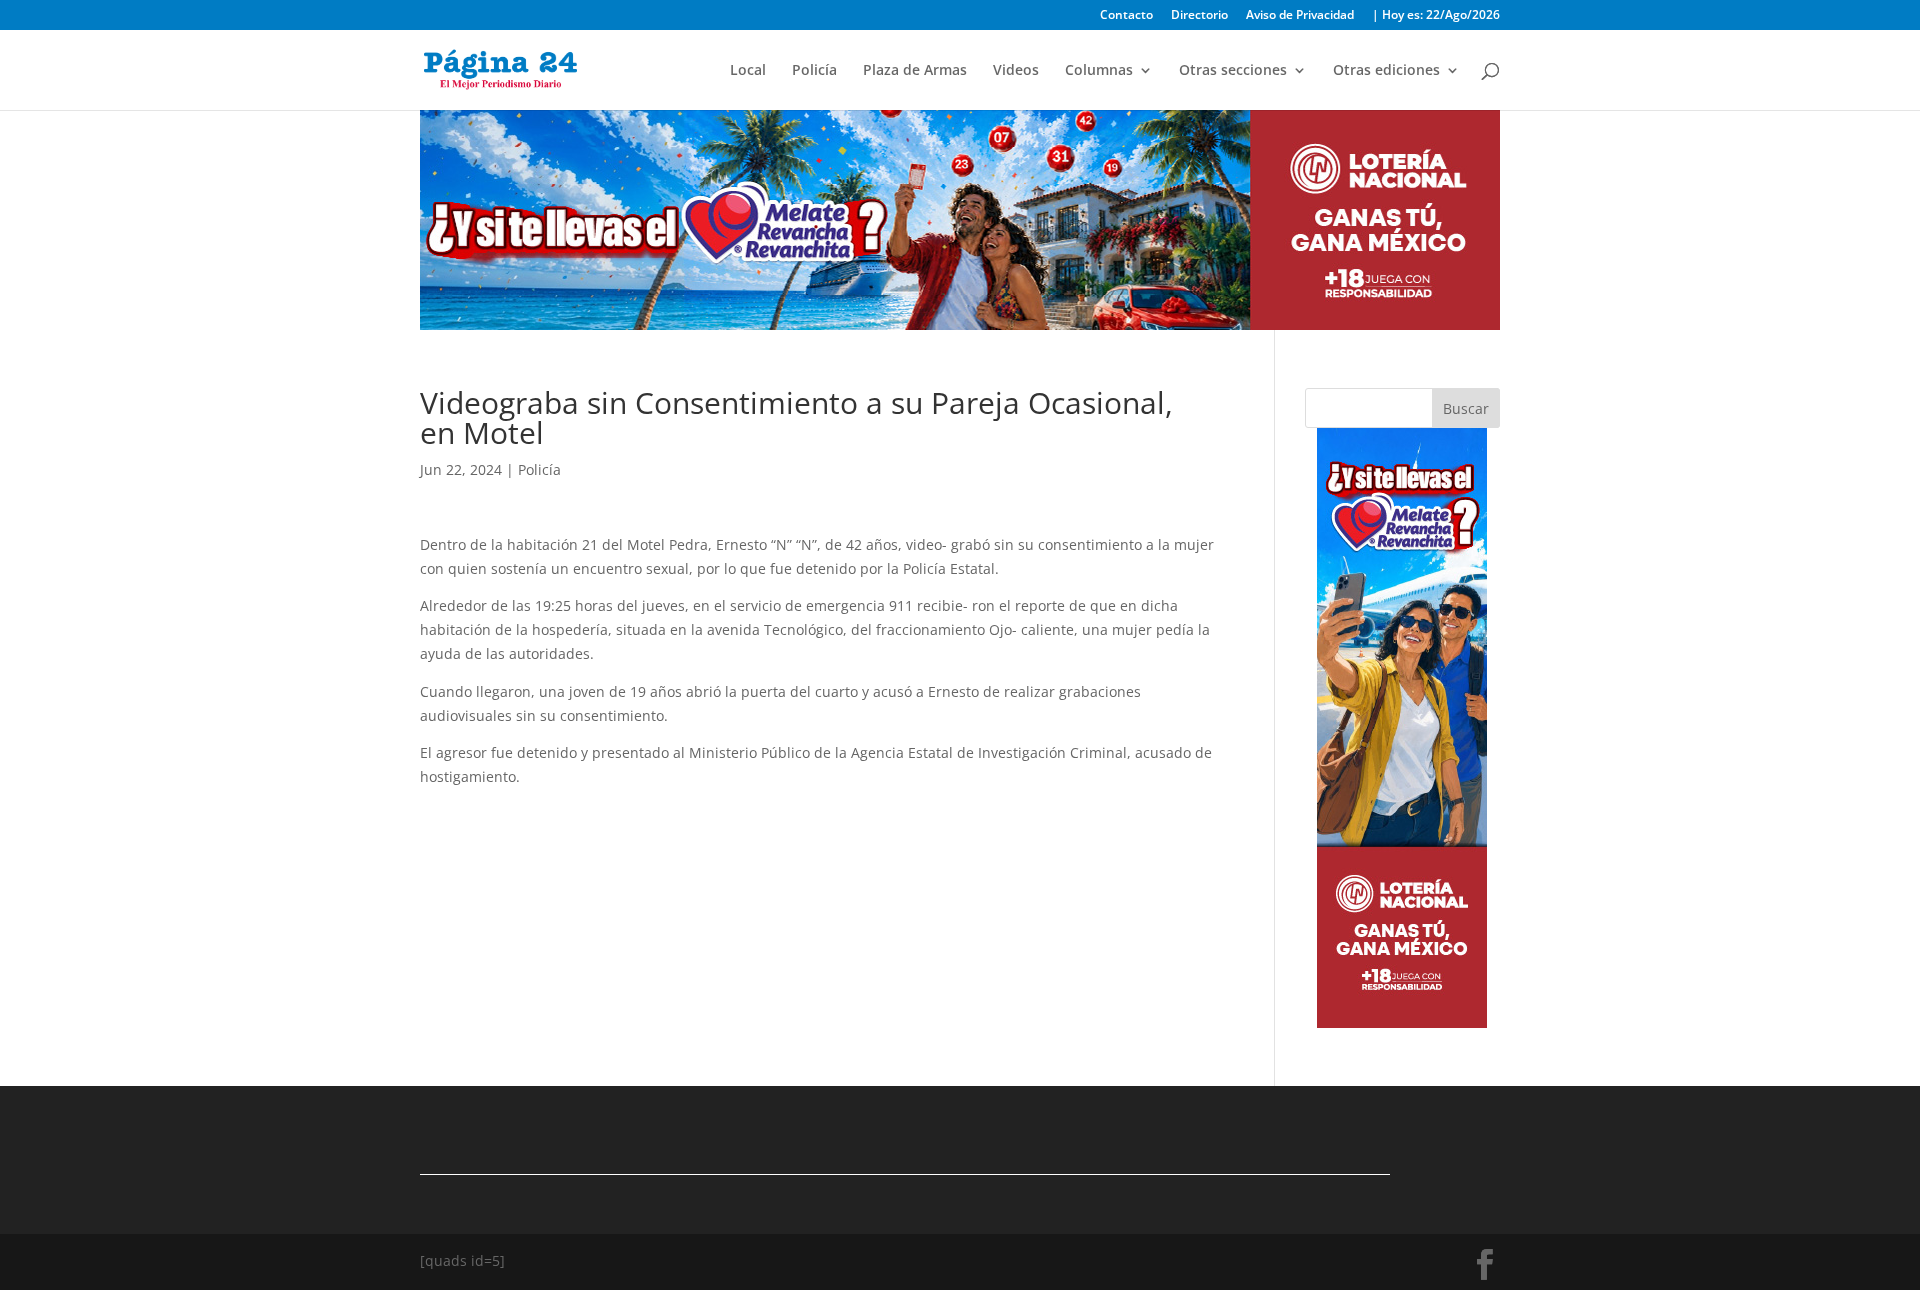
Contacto (1126, 16)
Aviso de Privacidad (1300, 16)
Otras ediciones (1386, 71)
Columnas (1099, 71)
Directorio (1199, 16)
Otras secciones (1233, 71)
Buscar (1466, 408)
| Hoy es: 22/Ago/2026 (1436, 16)
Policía (814, 71)
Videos (1016, 71)
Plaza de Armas (915, 71)
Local (748, 71)
